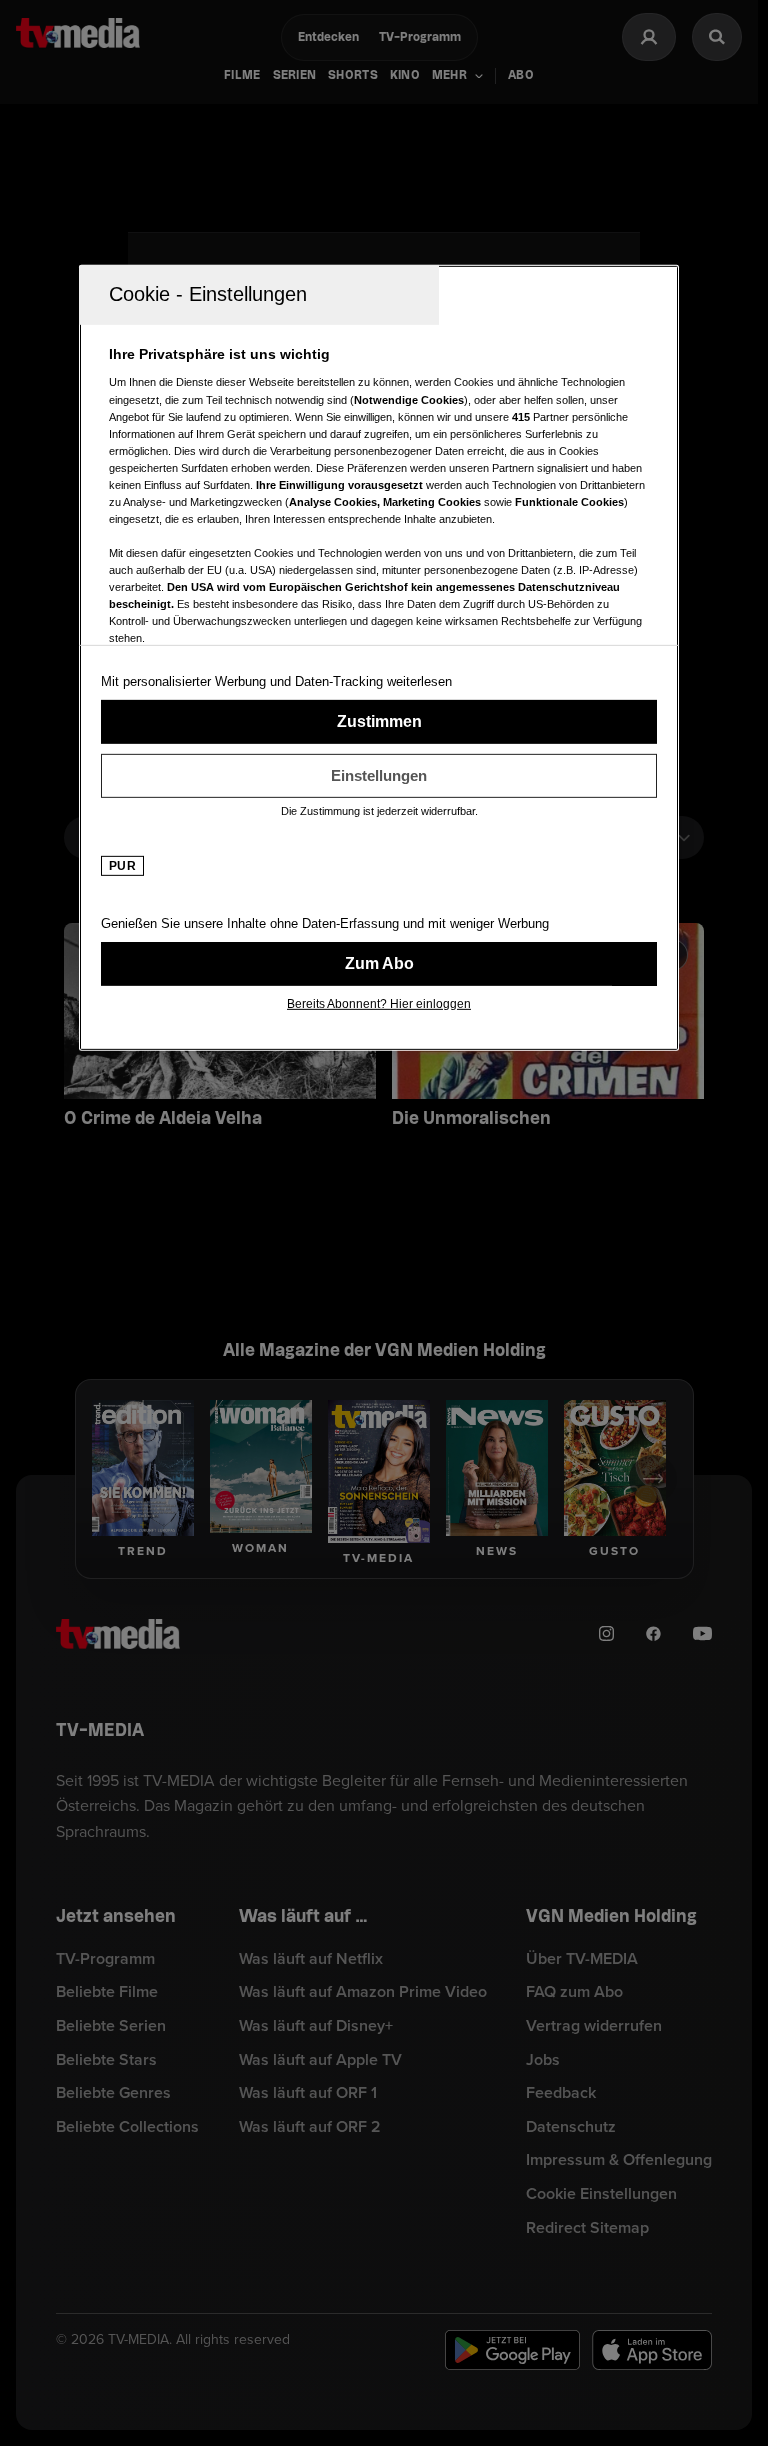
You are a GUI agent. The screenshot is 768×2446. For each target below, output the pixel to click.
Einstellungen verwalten (379, 776)
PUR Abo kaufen (379, 964)
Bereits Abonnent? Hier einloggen (379, 1004)
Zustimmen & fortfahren (379, 722)
